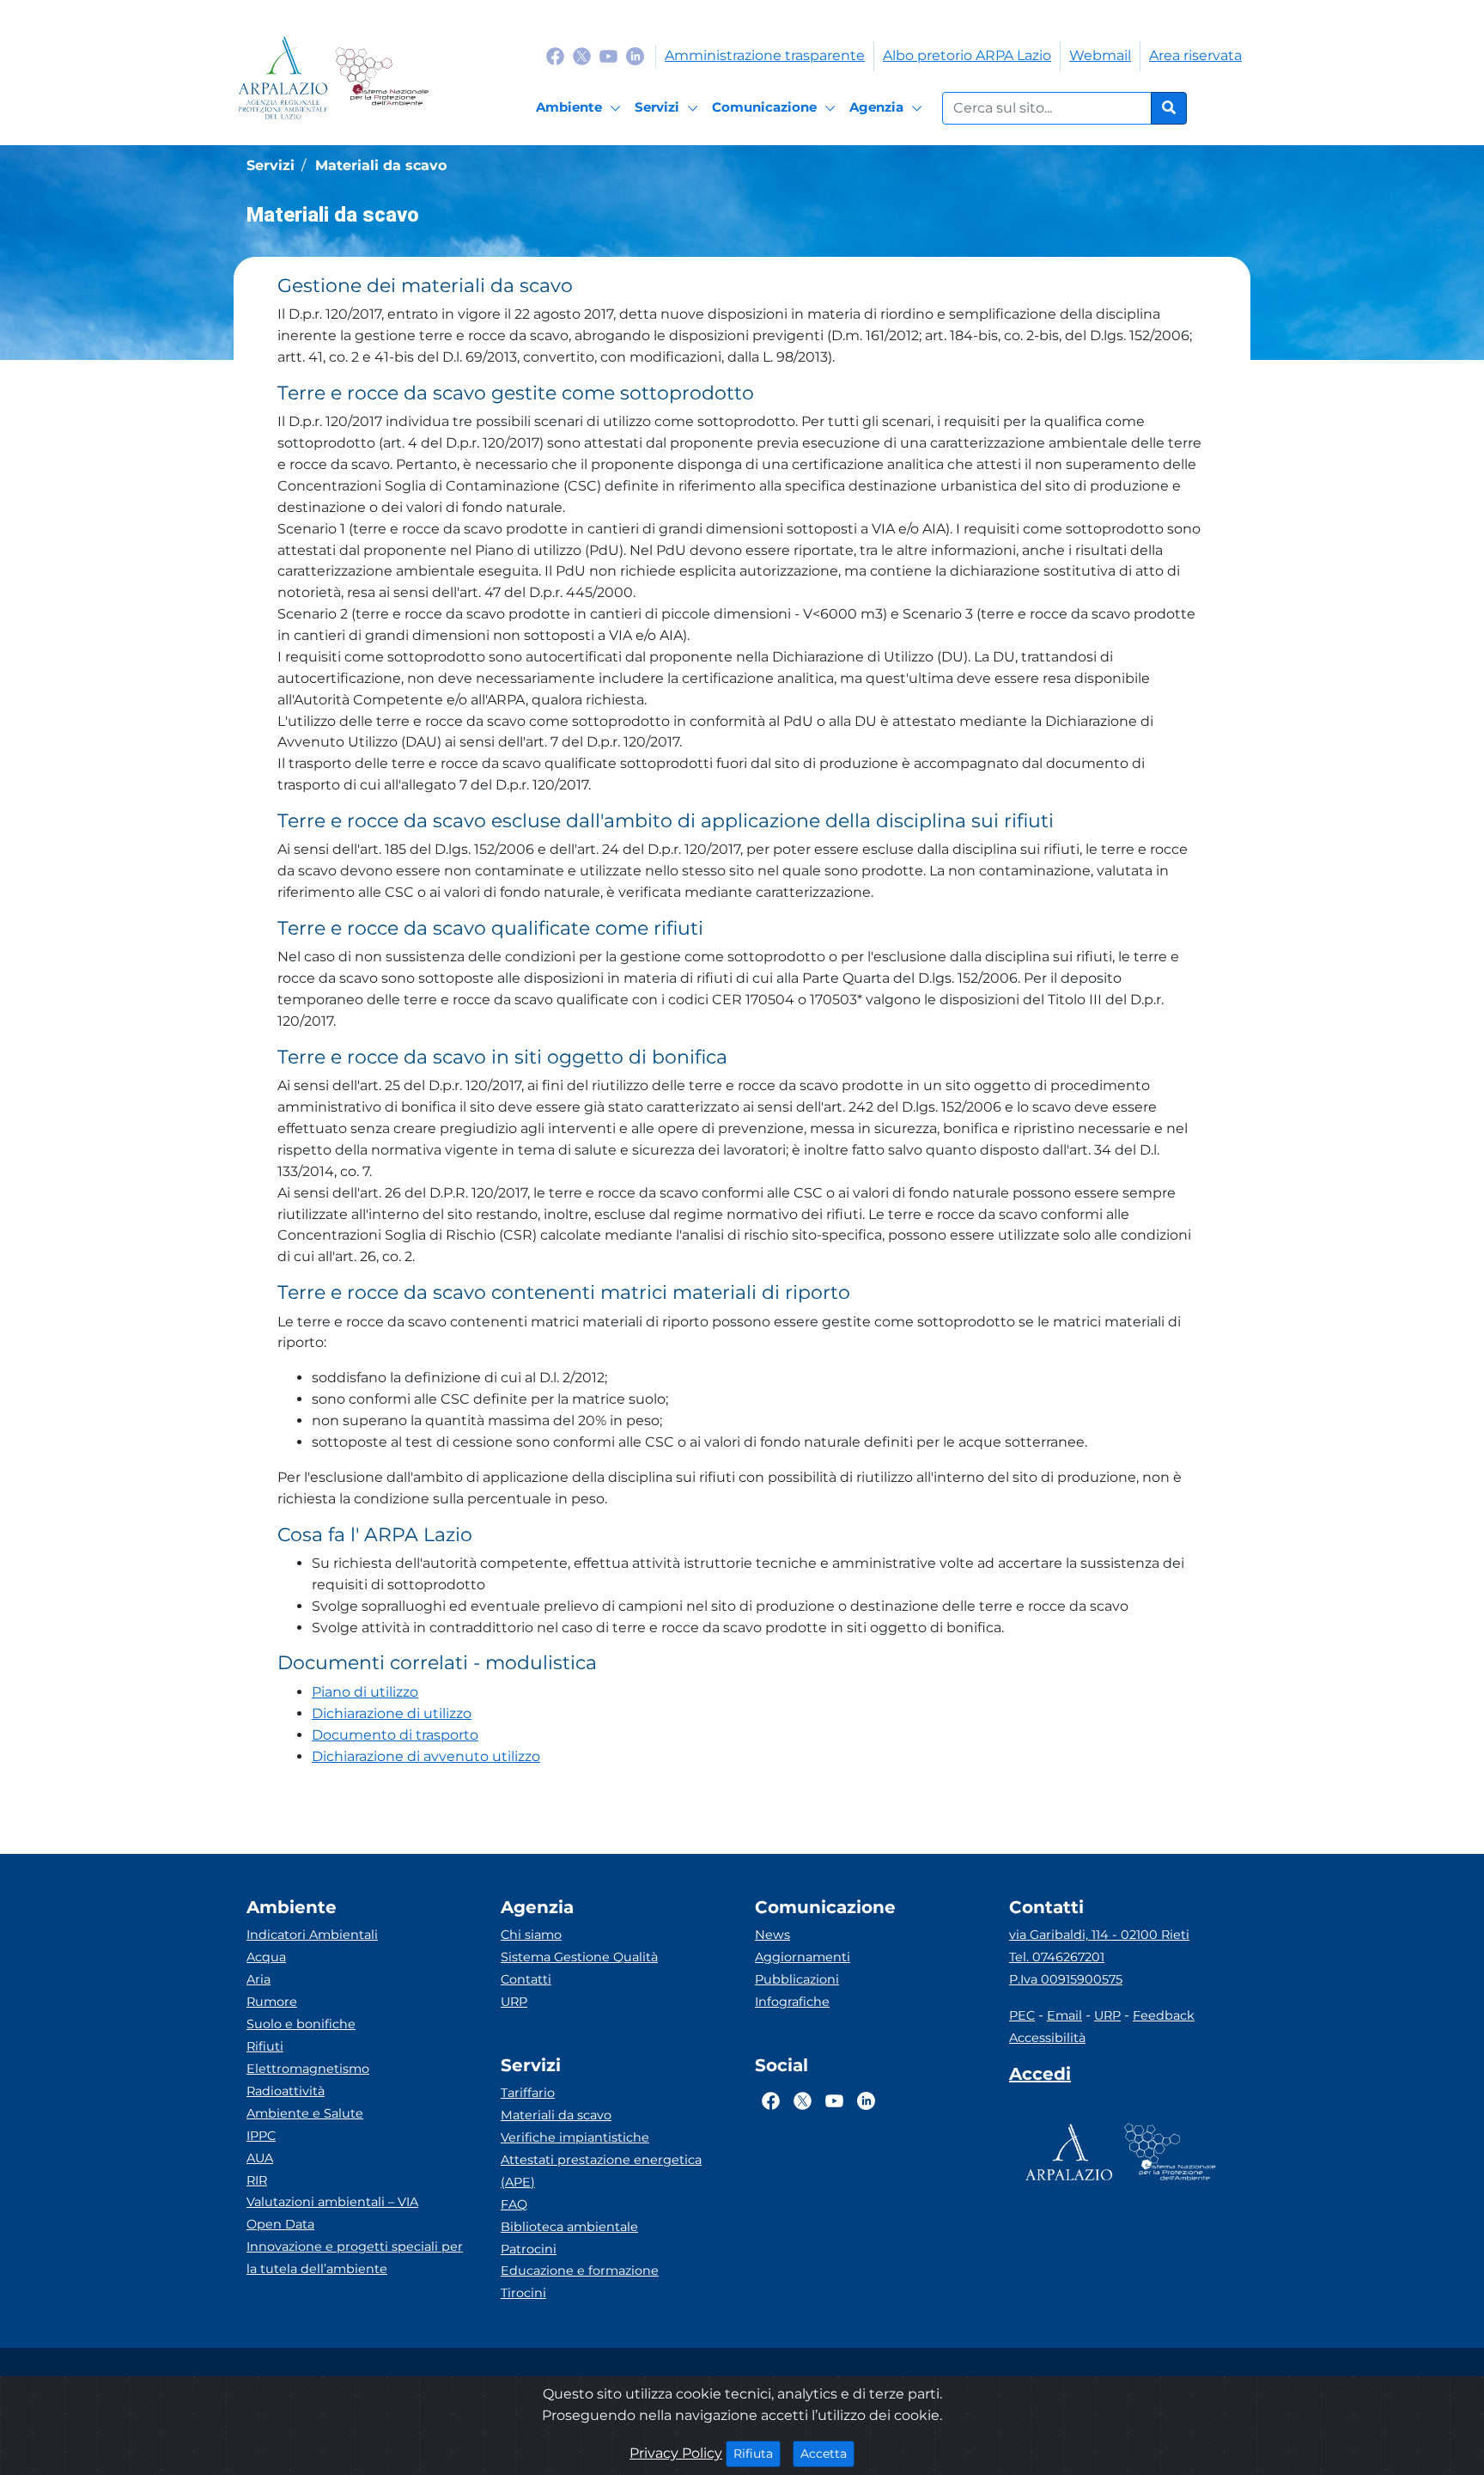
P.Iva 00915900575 (1066, 1979)
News (772, 1935)
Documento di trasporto (395, 1735)
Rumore (272, 2002)
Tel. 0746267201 (1057, 1957)
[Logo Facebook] (555, 55)
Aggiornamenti (803, 1957)
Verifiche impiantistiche (575, 2137)
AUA (260, 2158)
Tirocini (523, 2293)
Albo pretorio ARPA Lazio (967, 55)
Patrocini (529, 2249)
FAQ (514, 2204)
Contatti (526, 1979)
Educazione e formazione (580, 2271)
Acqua (266, 1957)
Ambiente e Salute (305, 2113)
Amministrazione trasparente (765, 55)
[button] (742, 322)
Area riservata (1195, 55)
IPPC (261, 2136)
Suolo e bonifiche (301, 2024)
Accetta (827, 2453)
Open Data (280, 2224)
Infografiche (792, 2002)
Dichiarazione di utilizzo (392, 1713)
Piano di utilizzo (365, 1692)
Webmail (1100, 55)
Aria (258, 1979)
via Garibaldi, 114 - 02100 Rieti (1099, 1935)
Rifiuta (757, 2453)
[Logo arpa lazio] (283, 78)
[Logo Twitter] (582, 55)
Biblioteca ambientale (569, 2227)
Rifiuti (265, 2046)
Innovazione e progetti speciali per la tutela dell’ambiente (355, 2258)
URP (514, 2002)
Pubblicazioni (797, 1979)
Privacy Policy (676, 2453)
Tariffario (528, 2093)
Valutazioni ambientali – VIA (332, 2202)
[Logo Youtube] (608, 55)
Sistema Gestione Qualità (579, 1957)
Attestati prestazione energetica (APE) (601, 2171)
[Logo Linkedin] (635, 55)
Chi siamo (531, 1935)
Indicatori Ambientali (312, 1935)
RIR (257, 2180)
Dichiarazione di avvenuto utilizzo (426, 1756)
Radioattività (286, 2091)
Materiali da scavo (556, 2115)
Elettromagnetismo (308, 2069)
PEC (1022, 2015)
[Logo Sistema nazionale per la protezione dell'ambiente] (382, 78)
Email (1064, 2015)
